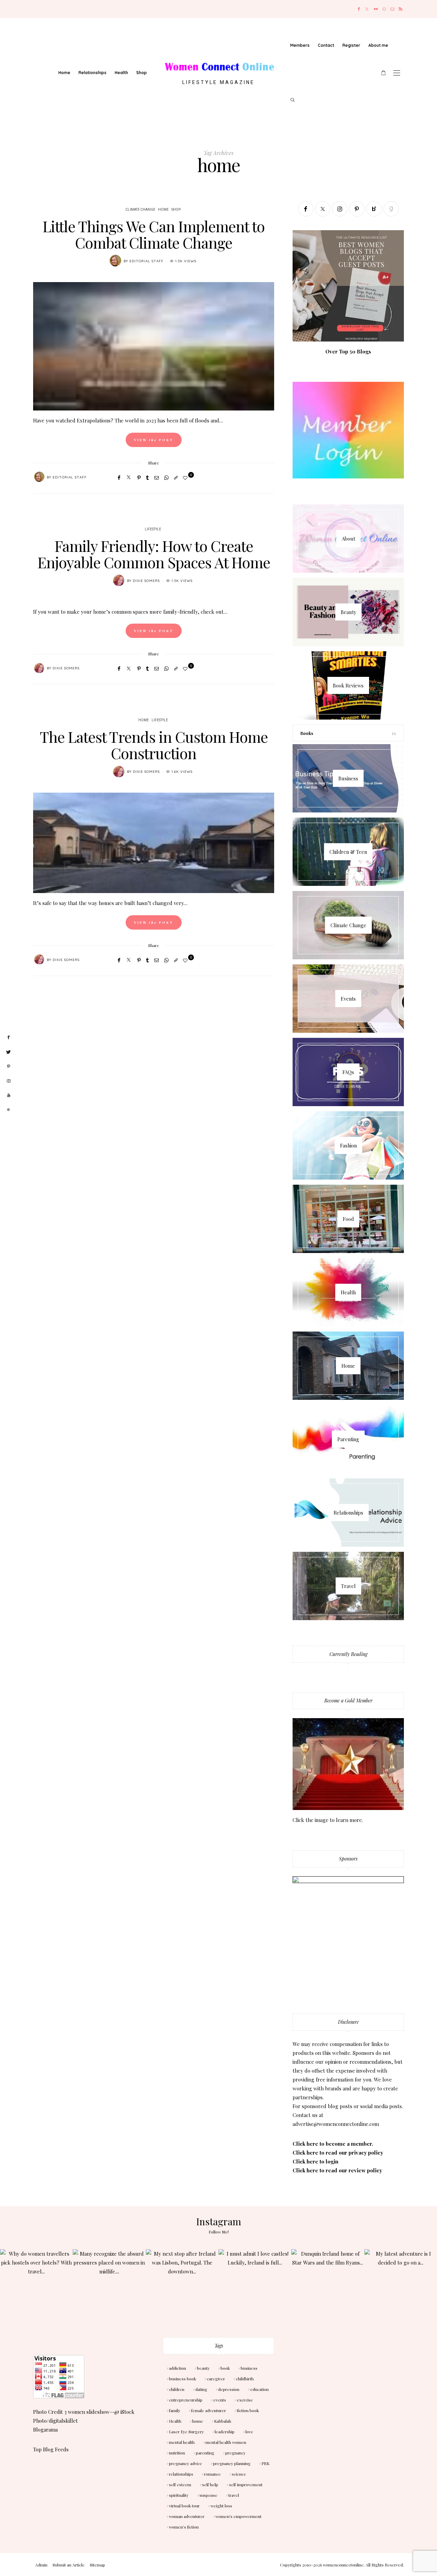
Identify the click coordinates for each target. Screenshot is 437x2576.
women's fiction (184, 2527)
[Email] (157, 477)
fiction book (248, 2410)
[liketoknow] (9, 1110)
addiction (178, 2368)
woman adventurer (187, 2516)
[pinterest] (9, 1067)
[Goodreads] (391, 209)
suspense (208, 2495)
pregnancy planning (232, 2463)
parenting (205, 2453)
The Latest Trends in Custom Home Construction (154, 745)
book (225, 2368)
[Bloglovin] (374, 209)
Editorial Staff (146, 261)
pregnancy (235, 2453)
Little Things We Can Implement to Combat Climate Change (154, 234)
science (239, 2474)
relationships (181, 2474)
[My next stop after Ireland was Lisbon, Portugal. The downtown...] (182, 2286)
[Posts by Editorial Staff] (115, 261)
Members (300, 45)
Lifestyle (153, 529)
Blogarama (45, 2429)
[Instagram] (340, 209)
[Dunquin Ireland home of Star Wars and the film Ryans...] (328, 2286)
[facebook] (9, 1038)
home (198, 2421)
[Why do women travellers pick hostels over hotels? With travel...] (36, 2286)
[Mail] (392, 9)
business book (182, 2379)
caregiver (216, 2379)
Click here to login (315, 2161)
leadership (225, 2432)
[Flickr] (376, 9)
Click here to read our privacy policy (338, 2153)
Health (121, 73)
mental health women (226, 2442)
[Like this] (186, 478)
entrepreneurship (186, 2400)
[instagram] (9, 1081)
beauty (203, 2368)
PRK (265, 2463)
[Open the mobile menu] (397, 73)
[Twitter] (367, 9)
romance (213, 2474)
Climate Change (140, 210)
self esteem (180, 2484)
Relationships (93, 73)
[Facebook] (359, 9)
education (259, 2389)
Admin (41, 2565)
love (249, 2432)
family (175, 2410)
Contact (326, 45)
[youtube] (9, 1095)
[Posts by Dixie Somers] (119, 580)
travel (234, 2495)
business (249, 2368)
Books (307, 733)
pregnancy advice (186, 2463)
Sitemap (97, 2565)
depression (229, 2389)
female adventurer (209, 2410)
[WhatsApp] (166, 477)
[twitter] (9, 1052)
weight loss (221, 2506)
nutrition (177, 2453)
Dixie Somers (146, 581)
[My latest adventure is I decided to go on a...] (401, 2286)
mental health (182, 2442)
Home (64, 73)
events (220, 2400)
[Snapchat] (384, 9)
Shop (142, 73)
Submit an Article (69, 2565)
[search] (293, 100)
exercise (245, 2400)
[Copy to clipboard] (176, 477)
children (177, 2389)
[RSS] (401, 9)
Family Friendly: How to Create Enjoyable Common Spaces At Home (154, 554)
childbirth (245, 2379)
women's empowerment (238, 2516)
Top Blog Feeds (51, 2449)
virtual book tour (184, 2506)
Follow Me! (219, 2232)
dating (201, 2389)
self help (210, 2484)
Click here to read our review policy (337, 2170)
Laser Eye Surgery (186, 2432)
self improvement (246, 2484)
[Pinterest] (139, 477)
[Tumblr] (147, 477)
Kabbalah (223, 2421)
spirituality (179, 2495)
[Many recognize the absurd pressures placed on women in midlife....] (109, 2286)
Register (351, 45)
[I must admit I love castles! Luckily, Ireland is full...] (255, 2286)
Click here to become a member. (333, 2144)
